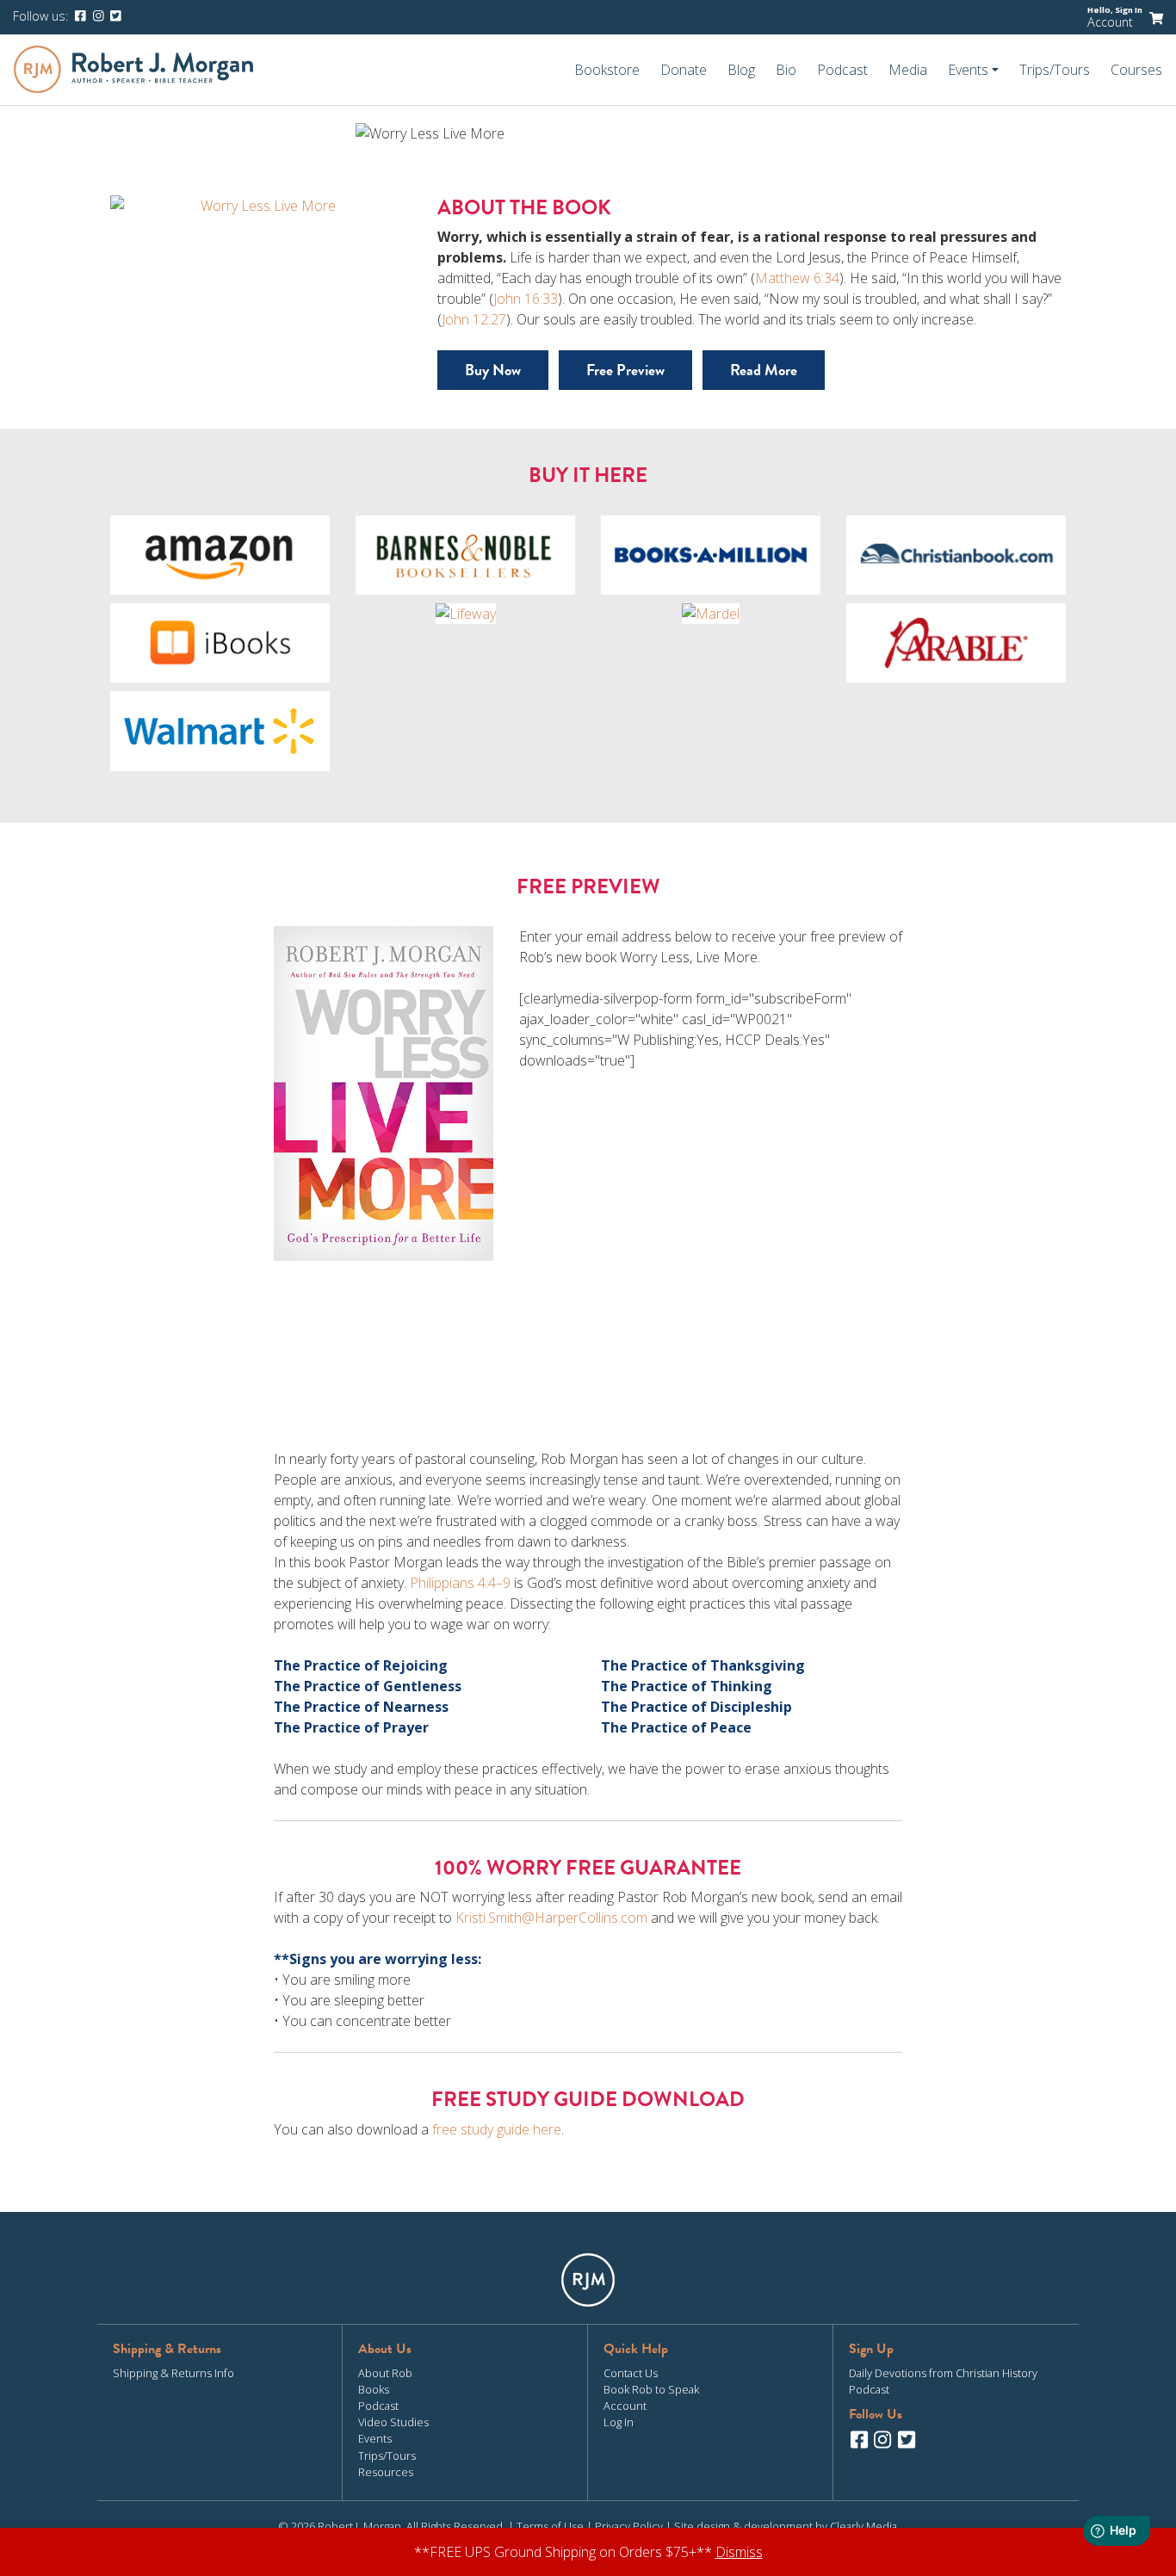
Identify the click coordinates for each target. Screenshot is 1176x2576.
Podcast (842, 70)
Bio (786, 70)
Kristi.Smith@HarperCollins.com (551, 1918)
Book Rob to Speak (651, 2389)
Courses (1136, 70)
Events (375, 2438)
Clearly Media (863, 2526)
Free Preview (625, 370)
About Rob (385, 2373)
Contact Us (631, 2373)
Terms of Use (550, 2526)
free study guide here (497, 2129)
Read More (764, 370)
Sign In (1129, 10)
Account (1110, 22)
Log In (619, 2422)
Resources (386, 2472)
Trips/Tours (1055, 70)
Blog (741, 70)
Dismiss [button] (739, 2552)
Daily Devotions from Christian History (943, 2373)
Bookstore (607, 70)
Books (374, 2389)
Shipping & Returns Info (173, 2373)
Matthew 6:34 (797, 278)
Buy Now (493, 370)
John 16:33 (526, 299)
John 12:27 (474, 319)
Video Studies (393, 2422)
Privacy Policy (629, 2526)
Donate (684, 70)
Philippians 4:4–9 (460, 1583)
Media (908, 70)
